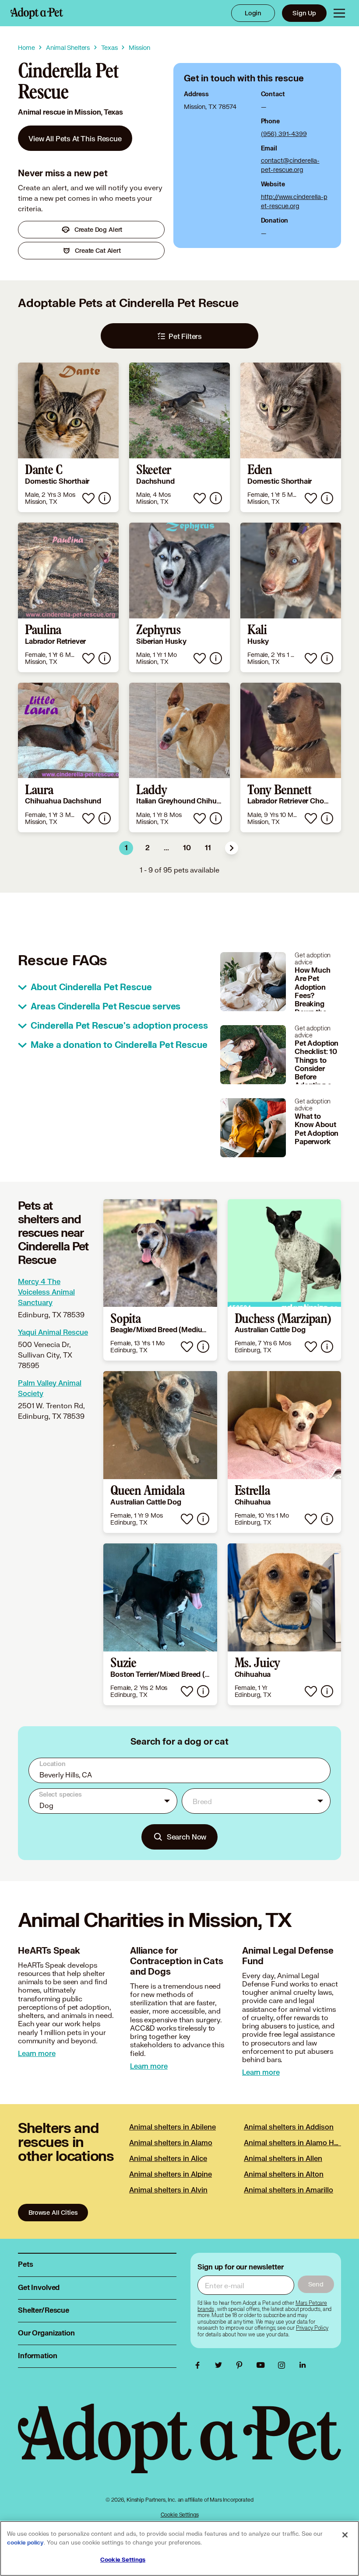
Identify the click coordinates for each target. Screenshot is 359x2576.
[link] (75, 138)
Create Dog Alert (99, 229)
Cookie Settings (180, 2515)
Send (316, 2284)
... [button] (166, 848)
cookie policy (25, 2543)
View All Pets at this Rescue (75, 138)
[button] (232, 848)
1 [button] (126, 848)
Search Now (187, 1837)
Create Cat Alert (98, 250)
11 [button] (208, 848)
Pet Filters (185, 336)
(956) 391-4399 (284, 134)
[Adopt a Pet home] (37, 13)
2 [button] (148, 848)
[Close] (345, 2535)
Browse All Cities (53, 2212)
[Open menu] (339, 13)
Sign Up (304, 13)
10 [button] (187, 848)
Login (253, 13)
